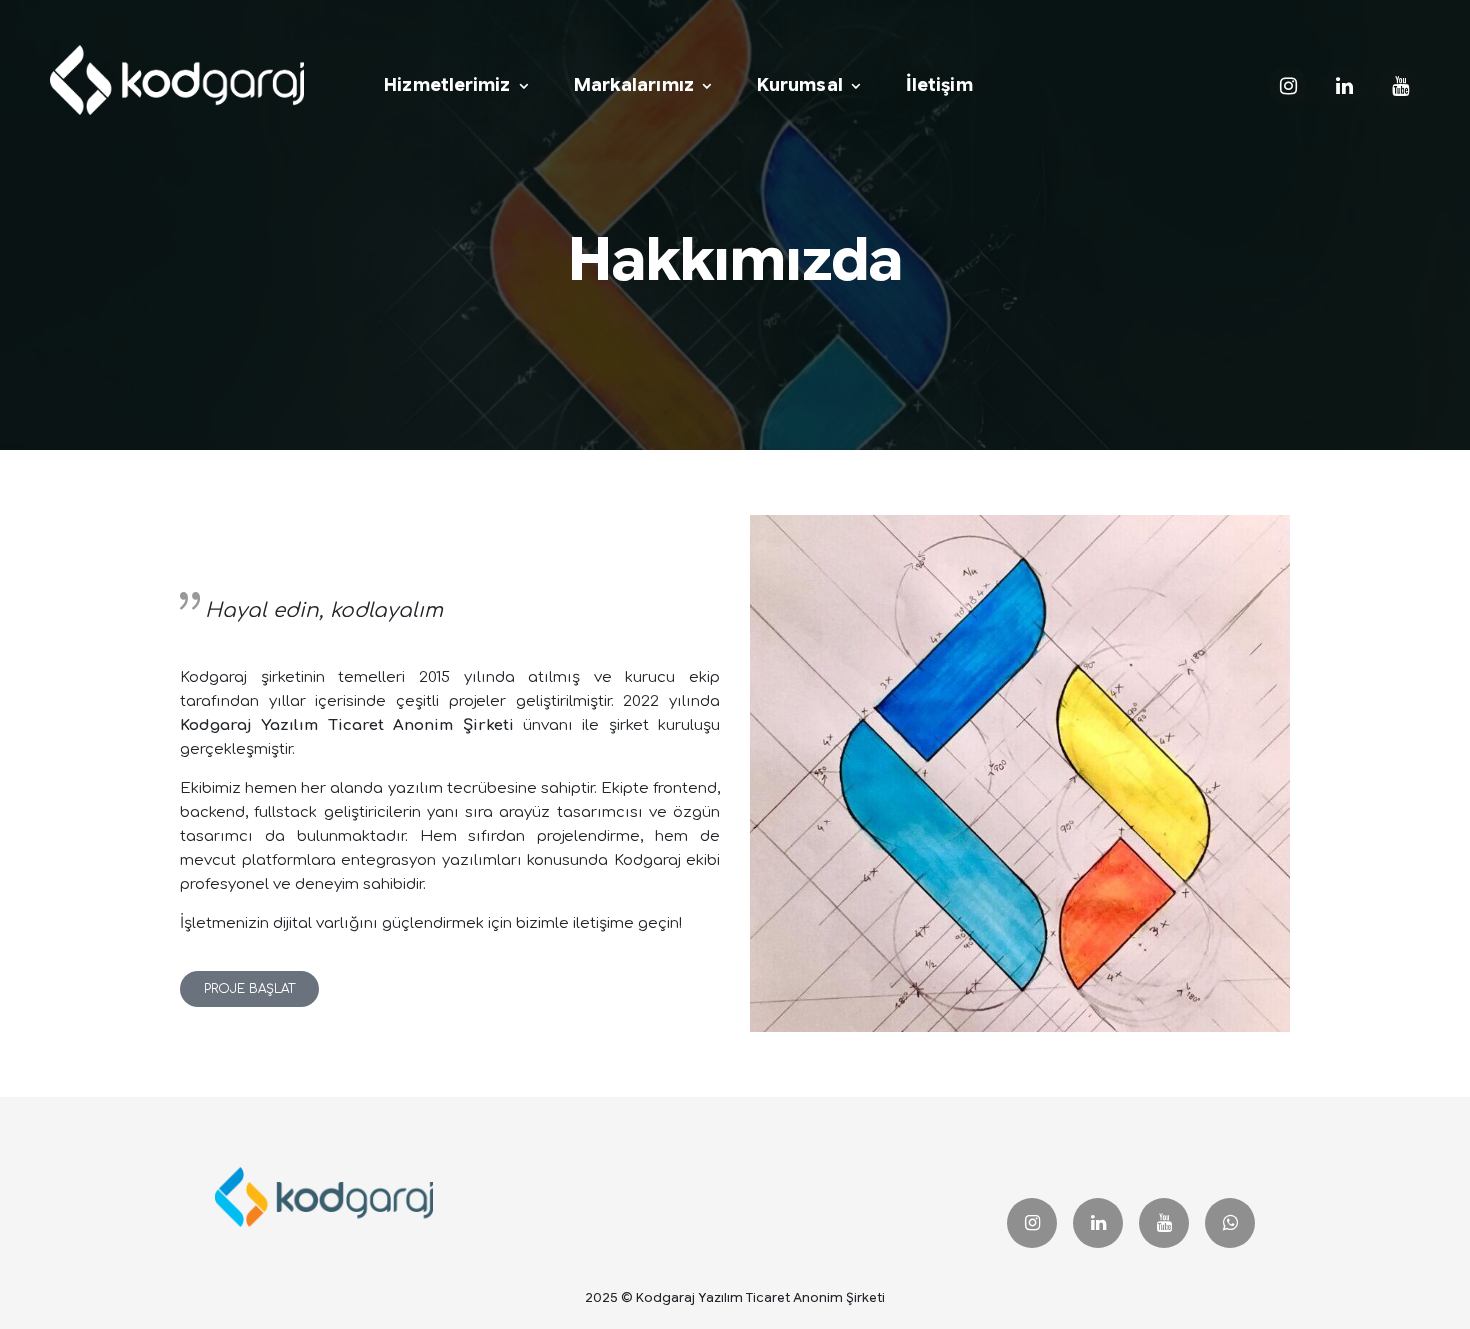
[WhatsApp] (1230, 1223)
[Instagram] (1032, 1223)
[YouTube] (1164, 1223)
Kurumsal (800, 85)
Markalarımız (634, 85)
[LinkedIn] (1098, 1223)
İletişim (939, 85)
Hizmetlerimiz (447, 85)
